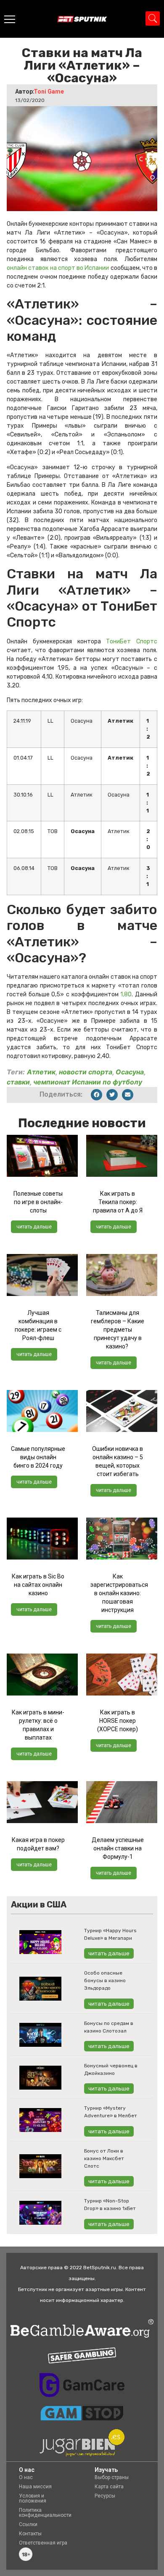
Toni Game (49, 91)
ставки (18, 1082)
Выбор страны (112, 2477)
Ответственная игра (43, 2543)
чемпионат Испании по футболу (88, 1082)
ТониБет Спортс (132, 641)
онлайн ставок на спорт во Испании (58, 268)
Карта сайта (109, 2487)
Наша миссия (35, 2487)
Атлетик (41, 1072)
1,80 (126, 994)
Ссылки (28, 2524)
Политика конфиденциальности (45, 2513)
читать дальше (34, 1227)
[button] (97, 1095)
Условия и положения (33, 2498)
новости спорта (86, 1072)
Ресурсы (105, 2496)
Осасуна (130, 1072)
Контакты (30, 2534)
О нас (26, 2477)
